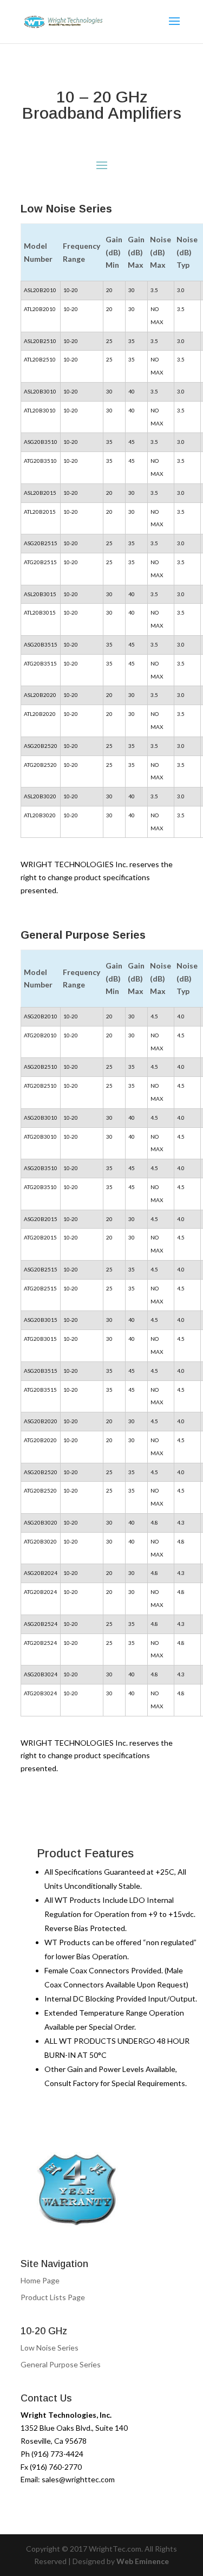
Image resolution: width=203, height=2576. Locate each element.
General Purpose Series (61, 2364)
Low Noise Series (50, 2348)
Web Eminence (143, 2561)
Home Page (40, 2280)
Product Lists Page (53, 2297)
